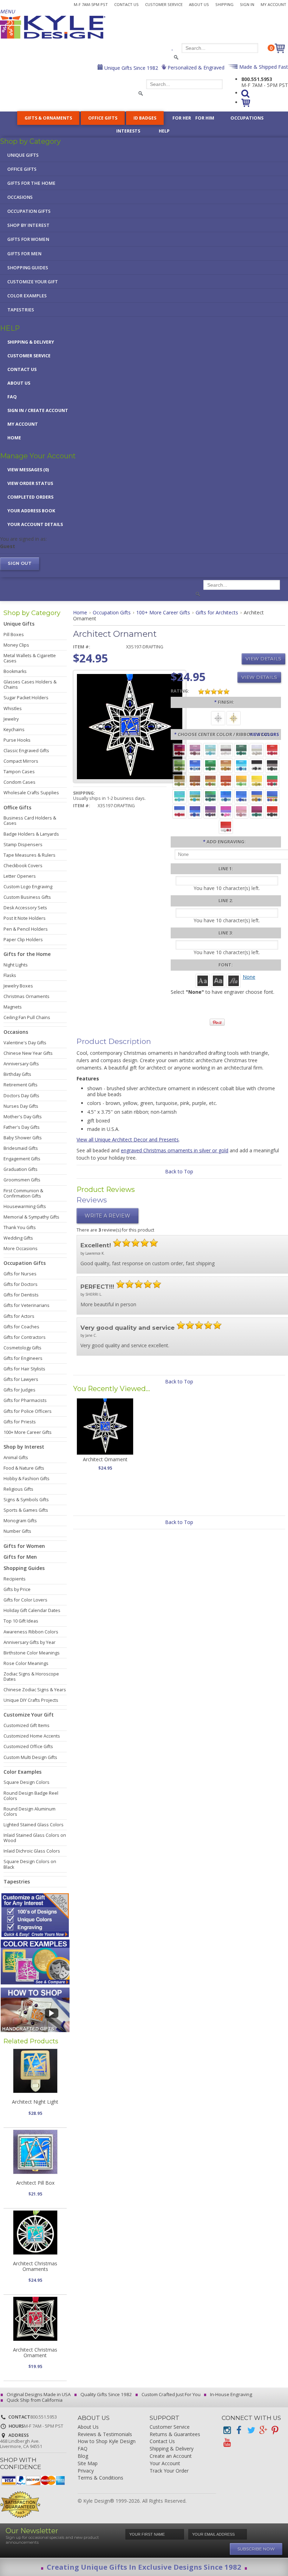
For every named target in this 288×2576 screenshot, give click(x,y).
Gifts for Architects (217, 612)
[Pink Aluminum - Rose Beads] (241, 811)
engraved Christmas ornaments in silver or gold (175, 1150)
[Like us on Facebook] (239, 2430)
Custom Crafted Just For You (171, 2394)
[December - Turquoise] (241, 765)
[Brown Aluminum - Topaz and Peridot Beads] (179, 780)
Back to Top (179, 1171)
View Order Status (30, 483)
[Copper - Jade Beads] (210, 780)
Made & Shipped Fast (263, 67)
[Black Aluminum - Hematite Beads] (272, 765)
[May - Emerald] (241, 750)
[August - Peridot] (179, 765)
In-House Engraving (231, 2394)
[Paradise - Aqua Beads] (179, 796)
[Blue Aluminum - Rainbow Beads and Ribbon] (272, 796)
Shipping (224, 4)
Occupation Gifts (112, 612)
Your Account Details (35, 524)
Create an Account (171, 2456)
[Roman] (203, 980)
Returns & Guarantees (175, 2435)
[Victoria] (234, 980)
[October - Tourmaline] (210, 765)
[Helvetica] (218, 980)
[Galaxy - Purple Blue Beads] (195, 811)
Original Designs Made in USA (38, 2394)
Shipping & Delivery (31, 342)
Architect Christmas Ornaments (35, 2266)
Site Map (88, 2464)
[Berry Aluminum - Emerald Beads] (257, 811)
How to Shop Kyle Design (107, 2442)
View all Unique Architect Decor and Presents (128, 1139)
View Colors (264, 734)
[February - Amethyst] (195, 750)
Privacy (86, 2471)
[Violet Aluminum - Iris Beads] (210, 811)
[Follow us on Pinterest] (275, 2430)
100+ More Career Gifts (163, 612)
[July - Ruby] (272, 750)
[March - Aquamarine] (210, 750)
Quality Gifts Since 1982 (106, 2394)
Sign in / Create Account (38, 410)
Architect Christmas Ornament (35, 2352)
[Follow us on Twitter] (251, 2430)
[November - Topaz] (226, 765)
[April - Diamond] (226, 750)
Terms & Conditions (100, 2478)
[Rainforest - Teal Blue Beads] (210, 796)
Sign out (20, 563)
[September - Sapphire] (195, 765)
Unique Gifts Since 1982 (130, 68)
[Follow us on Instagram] (227, 2430)
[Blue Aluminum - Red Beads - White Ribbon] (179, 811)
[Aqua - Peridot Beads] (195, 796)
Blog (83, 2456)
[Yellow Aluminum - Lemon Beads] (257, 780)
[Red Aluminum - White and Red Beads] (226, 826)
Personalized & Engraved (195, 68)
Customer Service (164, 4)
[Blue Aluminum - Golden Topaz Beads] (257, 796)
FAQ (12, 397)
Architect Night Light (35, 2102)
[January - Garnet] (179, 750)
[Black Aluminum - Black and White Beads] (257, 765)
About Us (199, 4)
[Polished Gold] (234, 718)
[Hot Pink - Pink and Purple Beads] (226, 811)
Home (14, 438)
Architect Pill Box (35, 2183)
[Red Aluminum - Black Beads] (272, 811)
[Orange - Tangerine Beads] (226, 780)
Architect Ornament (105, 1459)
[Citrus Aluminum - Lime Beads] (241, 780)
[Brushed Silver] (218, 718)
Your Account (165, 2464)
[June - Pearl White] (257, 750)
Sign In (247, 4)
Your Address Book (31, 511)
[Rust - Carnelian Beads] (195, 780)
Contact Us (126, 4)
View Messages (28, 470)
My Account (273, 4)
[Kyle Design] (53, 27)
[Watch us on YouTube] (227, 2443)
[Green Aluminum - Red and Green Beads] (272, 780)
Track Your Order (169, 2471)
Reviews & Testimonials (105, 2435)
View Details (263, 659)
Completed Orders (30, 497)
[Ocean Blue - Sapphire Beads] (226, 796)
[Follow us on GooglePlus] (263, 2430)
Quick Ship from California (34, 2400)
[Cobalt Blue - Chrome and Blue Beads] (241, 796)
